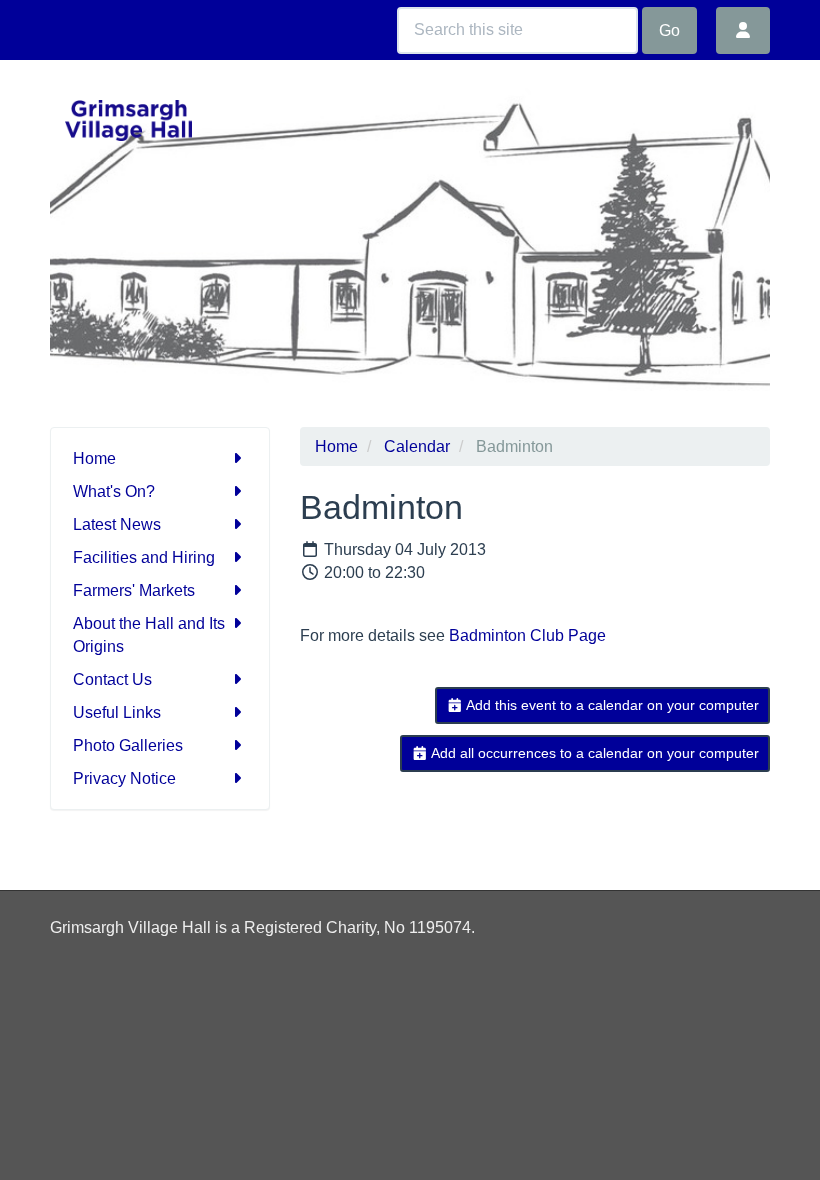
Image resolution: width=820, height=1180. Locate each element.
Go (669, 30)
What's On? (114, 491)
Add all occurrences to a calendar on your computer (593, 753)
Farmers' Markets (134, 590)
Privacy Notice (124, 778)
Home (94, 458)
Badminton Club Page (527, 635)
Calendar (417, 446)
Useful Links (117, 712)
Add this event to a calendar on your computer (611, 705)
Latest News (117, 524)
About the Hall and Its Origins (149, 635)
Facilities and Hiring (144, 557)
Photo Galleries (128, 745)
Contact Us (112, 679)
